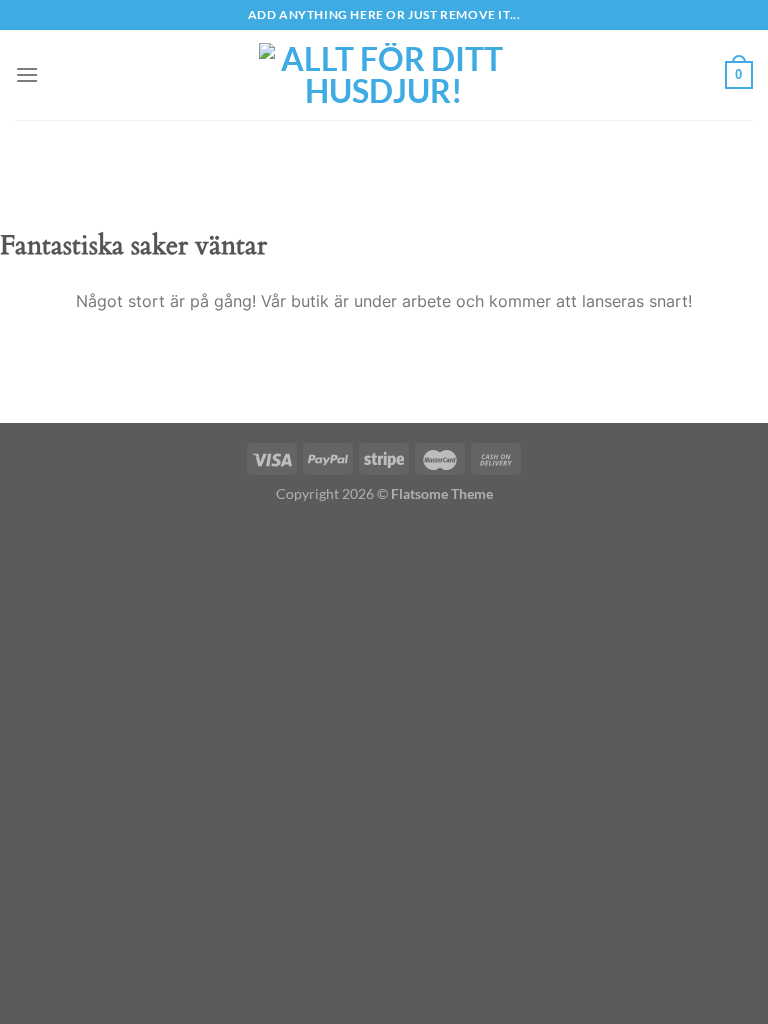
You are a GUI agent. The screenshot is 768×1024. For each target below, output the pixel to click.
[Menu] (27, 74)
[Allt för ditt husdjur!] (384, 75)
